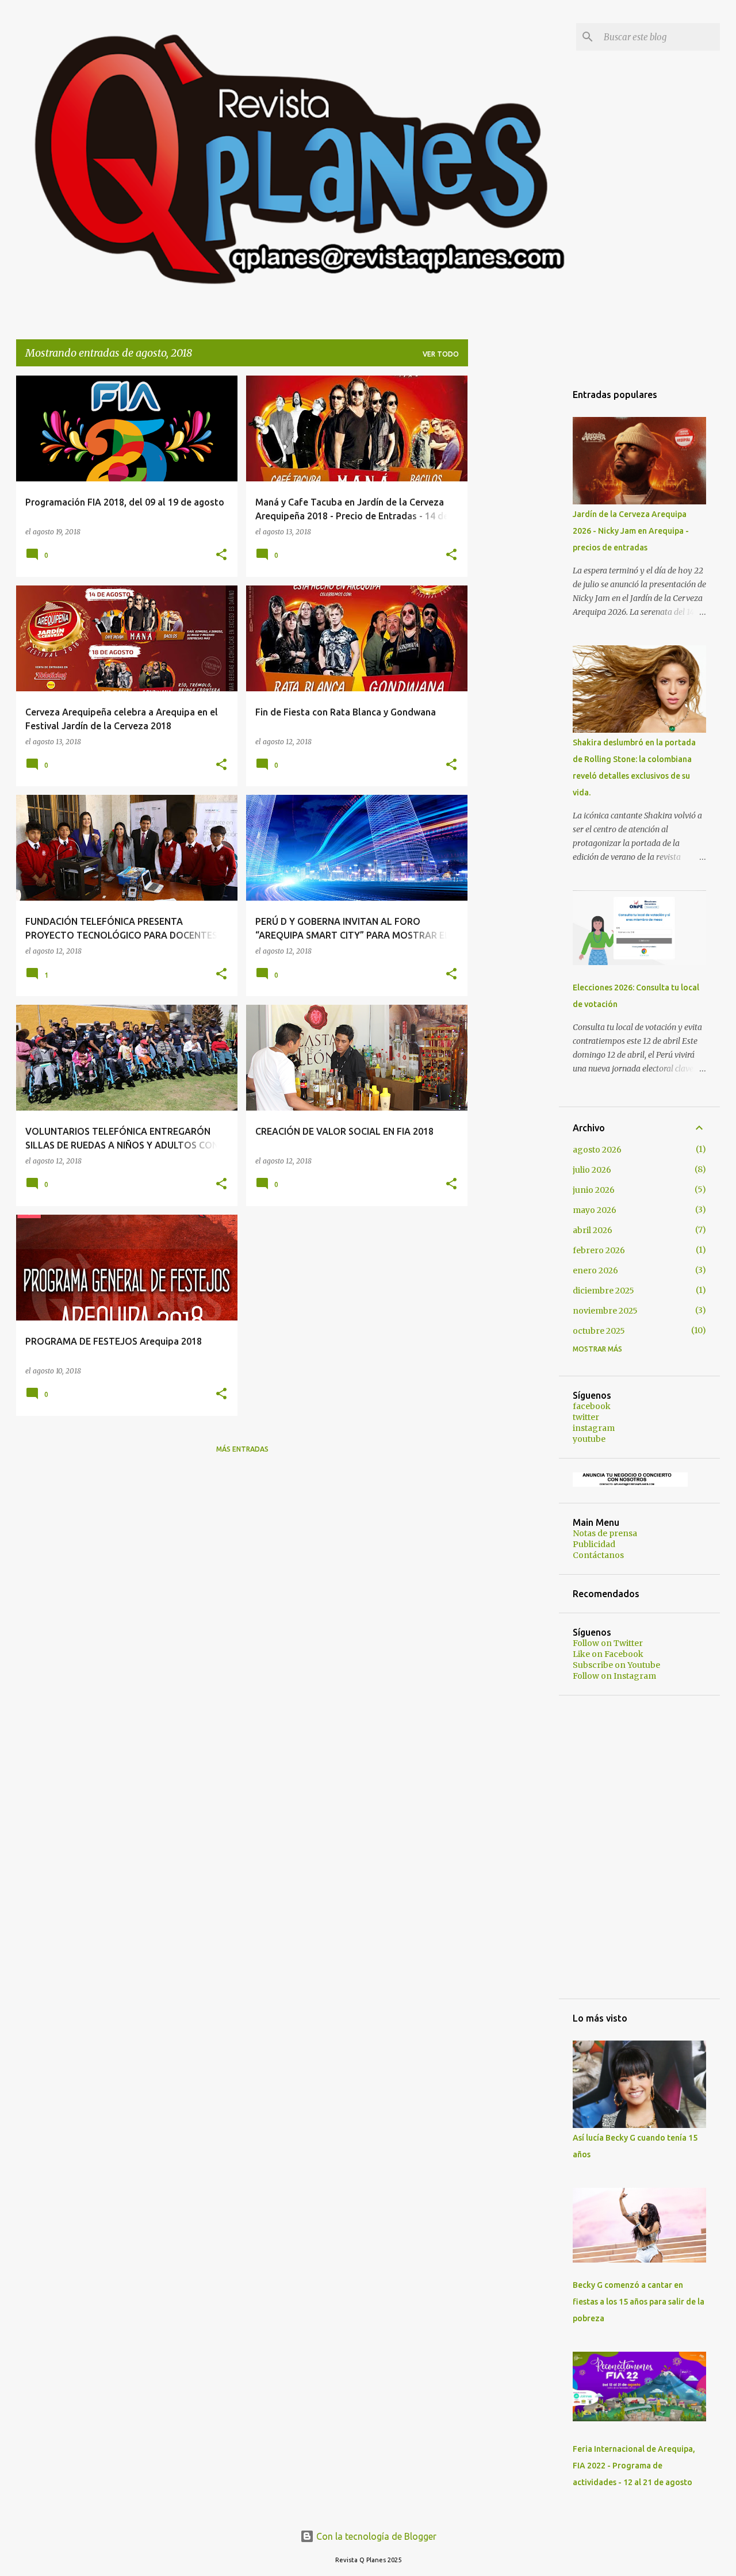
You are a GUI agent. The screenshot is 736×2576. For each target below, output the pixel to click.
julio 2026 (592, 1170)
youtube (589, 1439)
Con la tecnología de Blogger (375, 2536)
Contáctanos (598, 1555)
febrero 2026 (599, 1250)
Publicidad (594, 1544)
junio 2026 (594, 1190)
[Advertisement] (513, 548)
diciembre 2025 (603, 1291)
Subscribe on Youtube (616, 1665)
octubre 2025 (599, 1331)
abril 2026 (593, 1230)
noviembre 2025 (605, 1311)
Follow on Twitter (608, 1643)
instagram (594, 1428)
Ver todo (441, 354)
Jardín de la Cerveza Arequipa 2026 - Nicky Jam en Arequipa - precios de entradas (631, 531)
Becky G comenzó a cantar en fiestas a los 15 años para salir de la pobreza (639, 2302)
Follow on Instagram (614, 1676)
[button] (221, 555)
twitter (586, 1417)
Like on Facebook (608, 1654)
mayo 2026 (595, 1210)
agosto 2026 (597, 1150)
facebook (592, 1406)
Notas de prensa (605, 1533)
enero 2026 (595, 1270)
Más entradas (242, 1449)
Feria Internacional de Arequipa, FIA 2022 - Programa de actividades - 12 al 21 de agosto (634, 2466)
